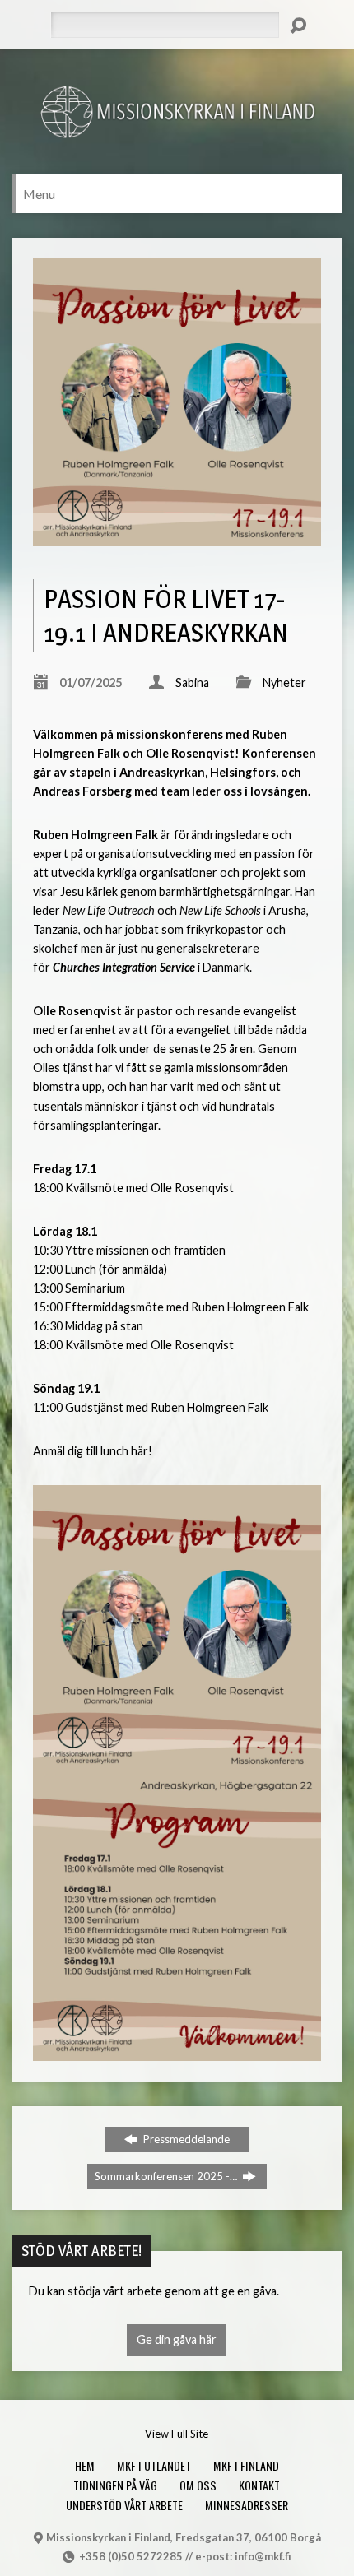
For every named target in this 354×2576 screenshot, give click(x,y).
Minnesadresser (247, 2505)
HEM (85, 2465)
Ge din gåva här (177, 2339)
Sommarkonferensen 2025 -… (167, 2176)
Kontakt (259, 2485)
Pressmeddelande (185, 2139)
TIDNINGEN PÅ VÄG (115, 2485)
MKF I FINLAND (246, 2465)
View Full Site (177, 2434)
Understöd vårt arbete (124, 2505)
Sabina (192, 682)
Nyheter (284, 682)
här (140, 1451)
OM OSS (198, 2485)
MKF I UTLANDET (154, 2465)
